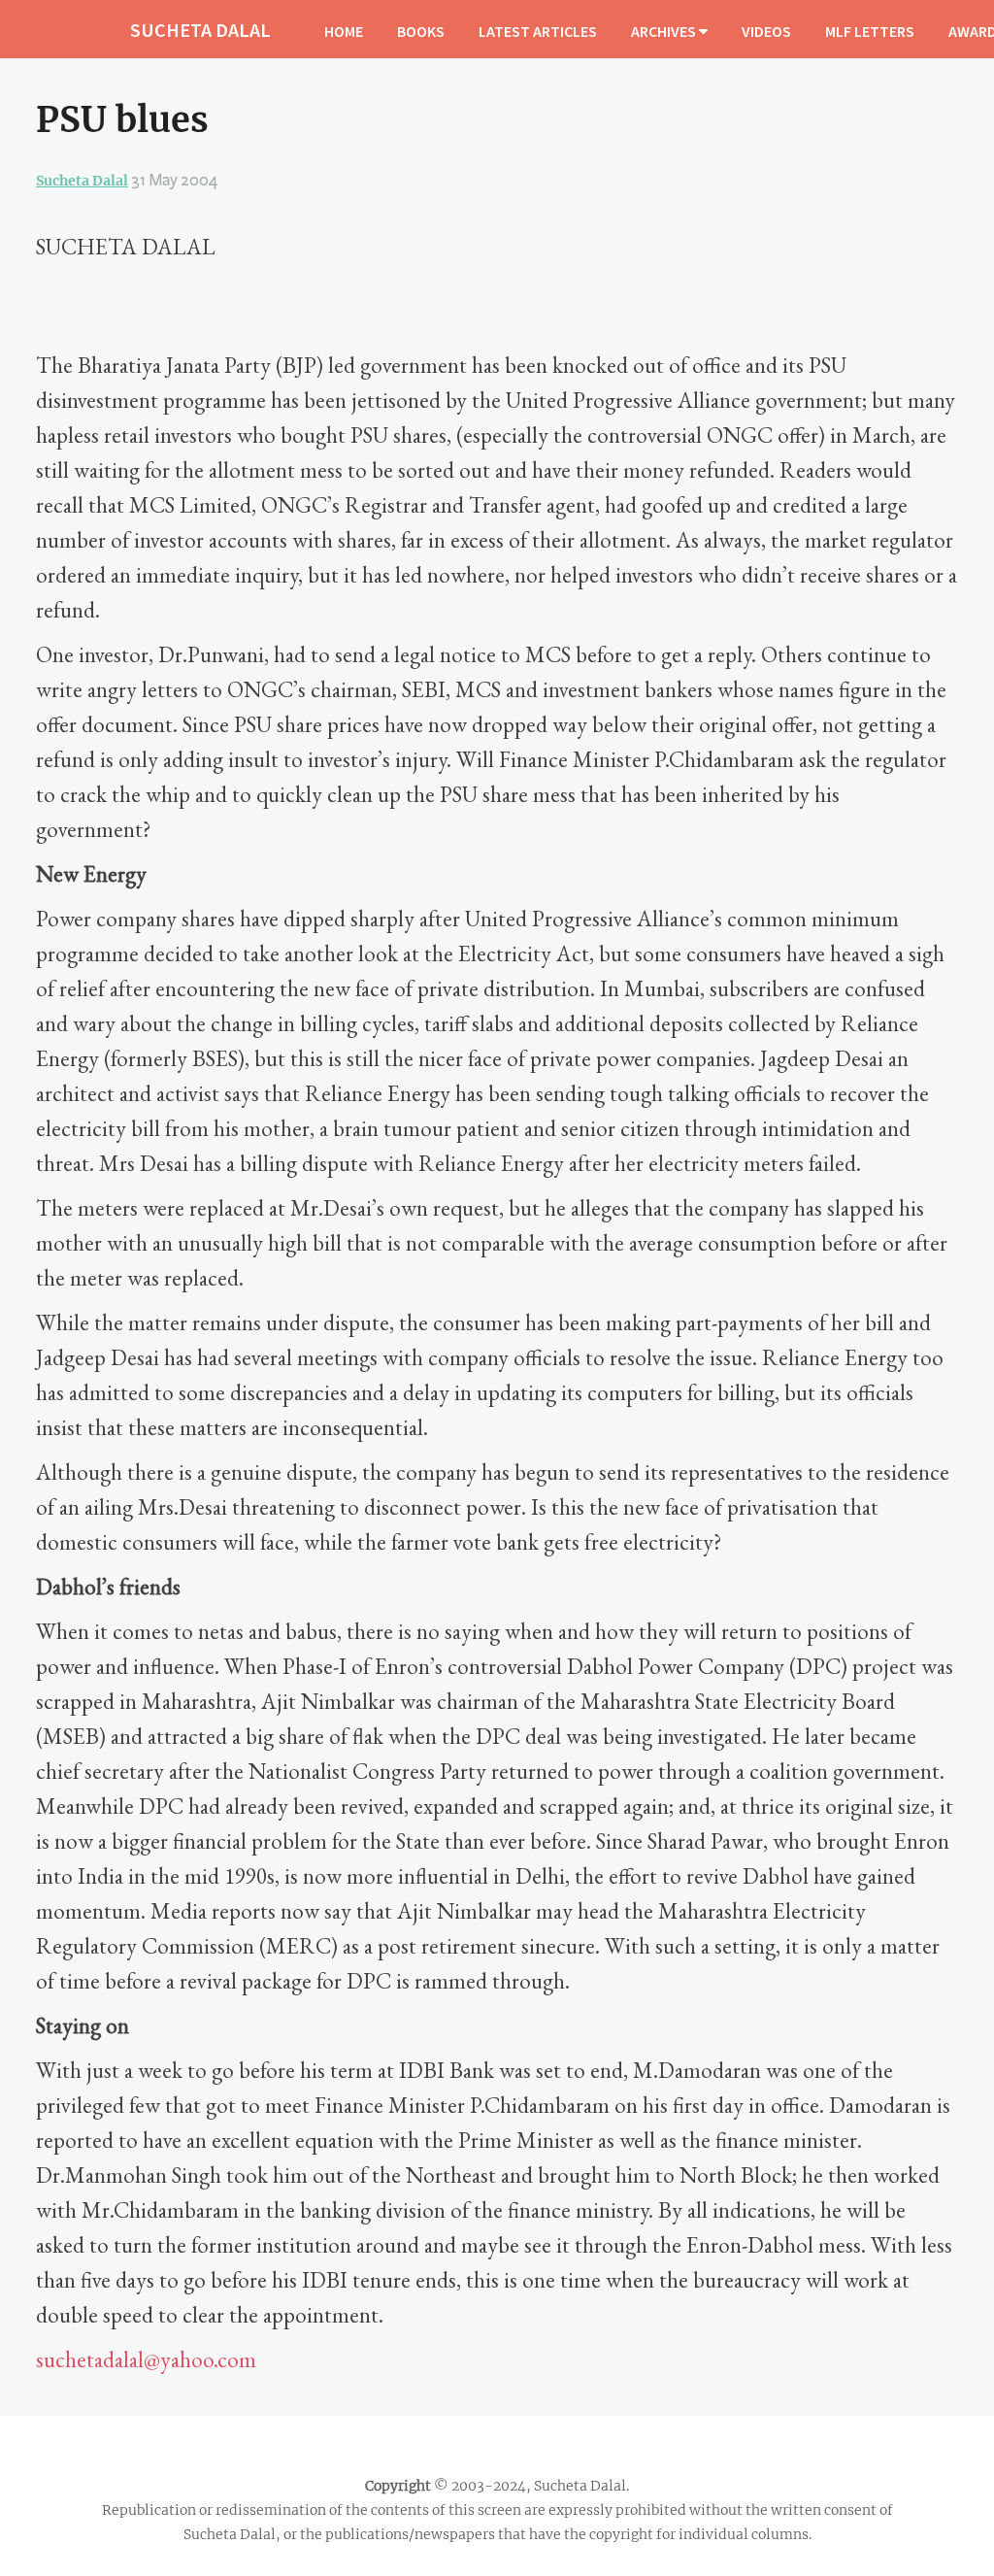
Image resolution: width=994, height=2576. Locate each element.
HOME (344, 31)
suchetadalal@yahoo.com (146, 2359)
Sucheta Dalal (82, 181)
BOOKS (421, 31)
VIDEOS (766, 31)
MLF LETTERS (870, 31)
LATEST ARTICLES (538, 31)
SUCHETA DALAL (200, 30)
